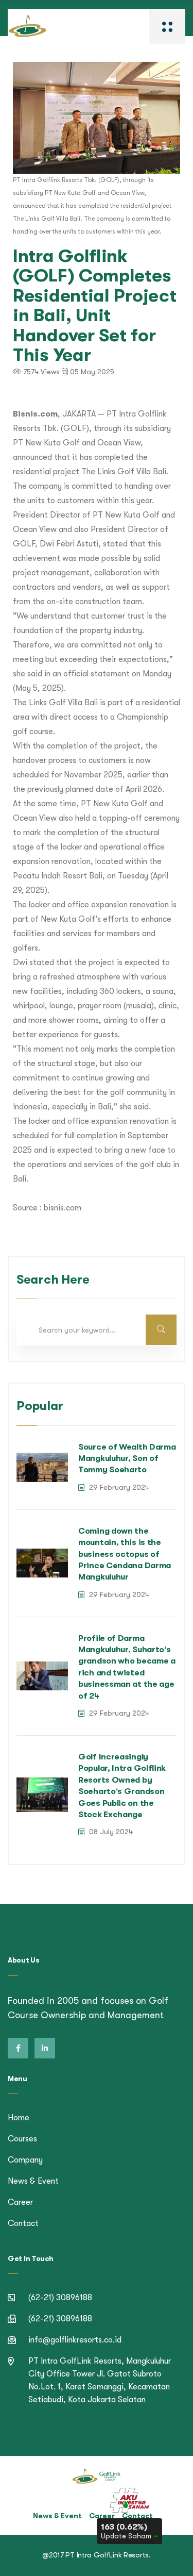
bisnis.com (63, 1208)
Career (20, 2202)
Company (25, 2160)
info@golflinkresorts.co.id (75, 2340)
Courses (22, 2139)
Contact (23, 2223)
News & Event (33, 2181)
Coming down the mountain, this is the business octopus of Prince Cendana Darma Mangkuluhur (125, 1554)
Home (19, 2118)
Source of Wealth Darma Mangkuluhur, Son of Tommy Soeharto (127, 1459)
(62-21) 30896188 (60, 2298)
